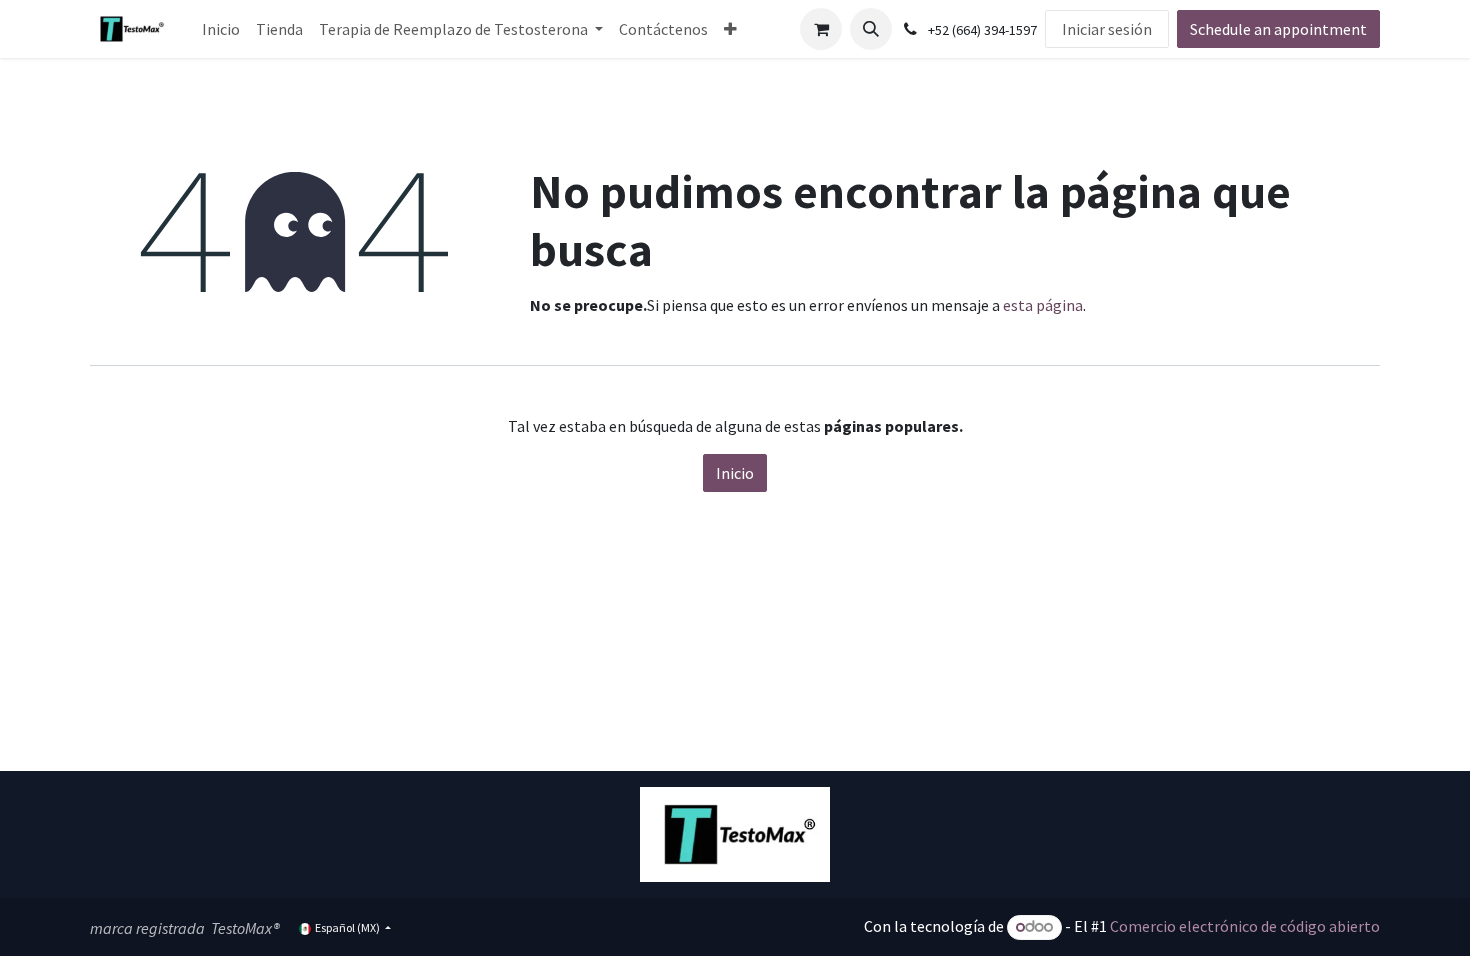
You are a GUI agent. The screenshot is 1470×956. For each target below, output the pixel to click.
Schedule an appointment (1278, 29)
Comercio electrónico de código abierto (1245, 926)
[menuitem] (221, 29)
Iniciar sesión (1107, 29)
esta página (1043, 305)
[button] (871, 29)
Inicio (735, 473)
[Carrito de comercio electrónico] (821, 29)
